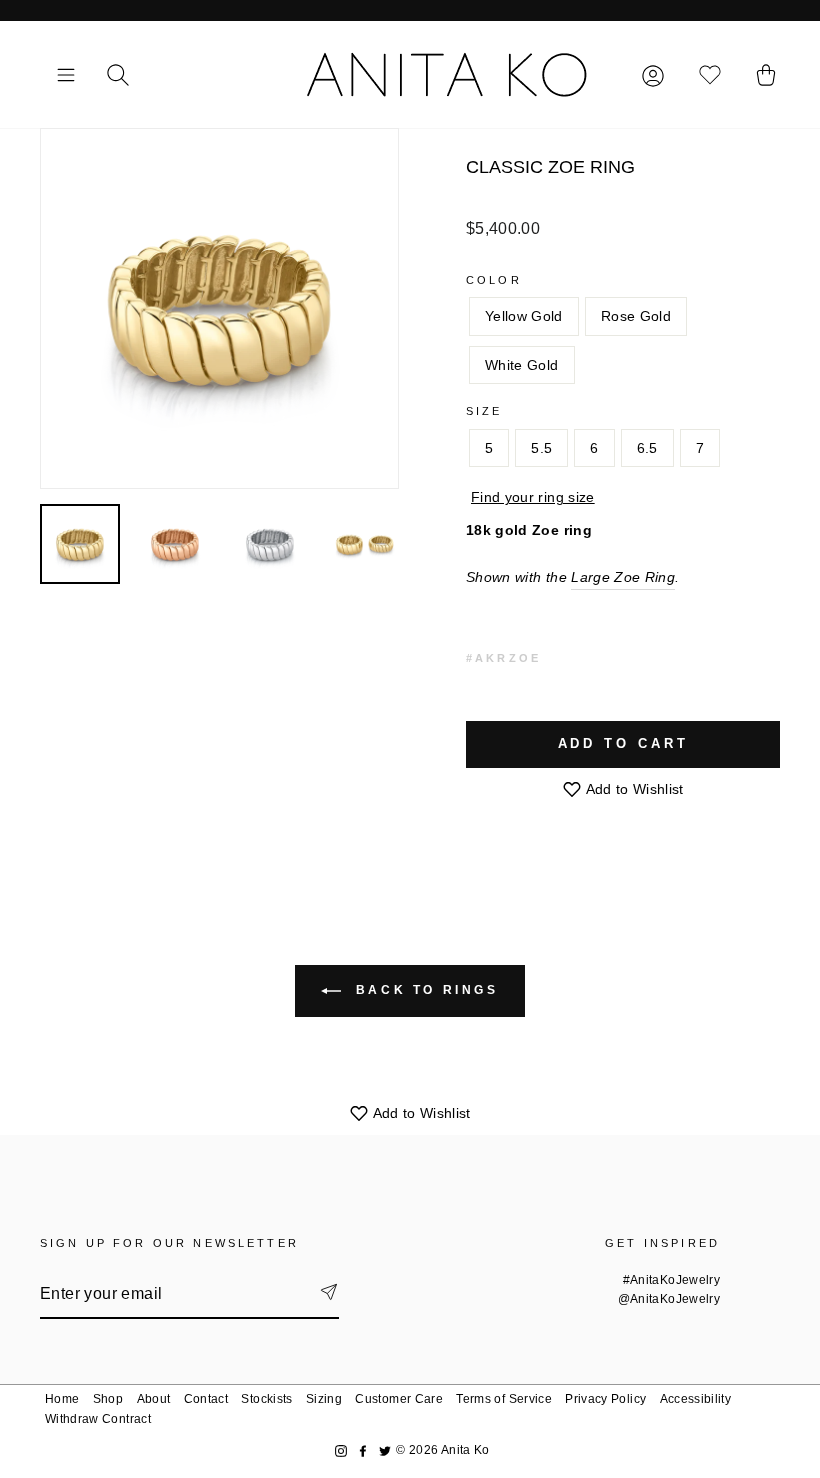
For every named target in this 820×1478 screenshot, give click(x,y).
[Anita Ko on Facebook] (363, 1450)
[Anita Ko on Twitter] (385, 1450)
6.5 (647, 448)
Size (484, 411)
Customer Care (399, 1399)
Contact (206, 1399)
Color (494, 280)
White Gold (522, 365)
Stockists (266, 1399)
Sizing (324, 1399)
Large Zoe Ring (623, 577)
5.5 (541, 448)
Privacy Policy (605, 1399)
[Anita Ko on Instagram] (341, 1450)
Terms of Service (504, 1399)
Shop (108, 1399)
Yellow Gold (524, 316)
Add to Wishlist (633, 789)
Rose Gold (636, 316)
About (154, 1399)
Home (62, 1399)
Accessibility (696, 1399)
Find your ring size (533, 497)
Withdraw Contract (98, 1419)
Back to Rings (423, 990)
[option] (219, 308)
